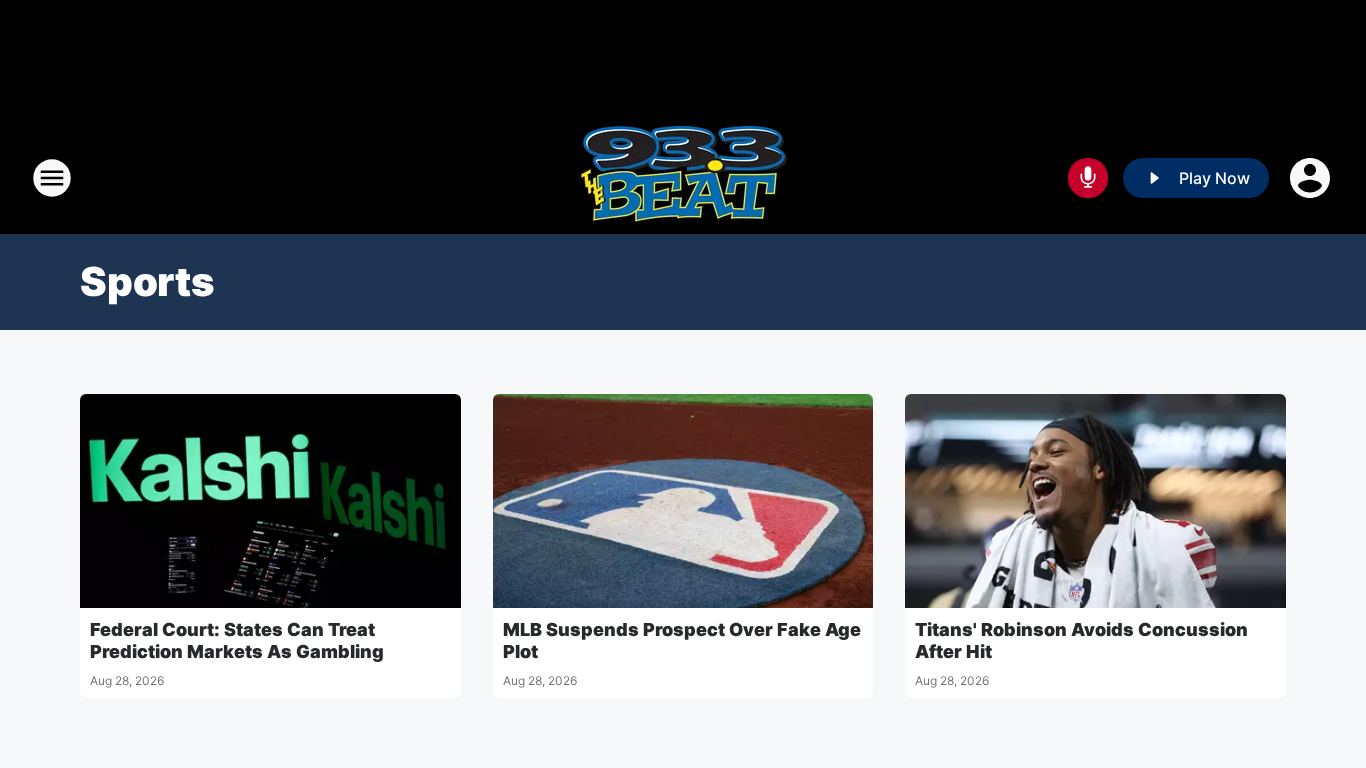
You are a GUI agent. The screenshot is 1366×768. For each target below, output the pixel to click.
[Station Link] (683, 178)
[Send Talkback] (1088, 178)
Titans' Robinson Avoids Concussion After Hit (1081, 640)
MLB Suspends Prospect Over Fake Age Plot (682, 640)
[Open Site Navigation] (52, 178)
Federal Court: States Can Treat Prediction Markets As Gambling (237, 640)
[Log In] (1312, 178)
